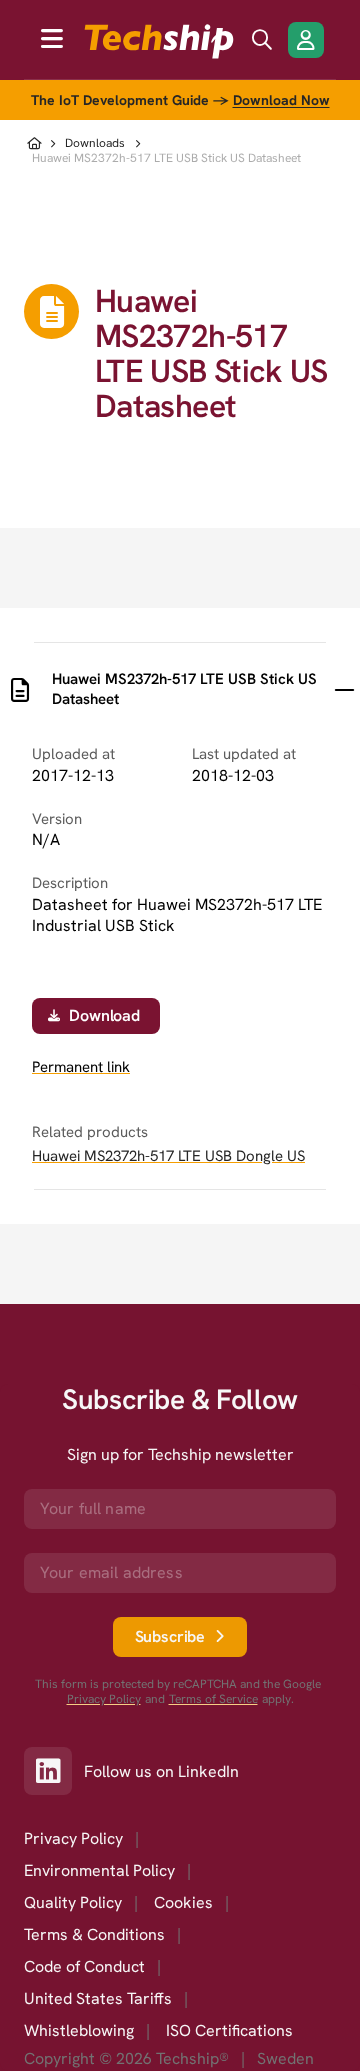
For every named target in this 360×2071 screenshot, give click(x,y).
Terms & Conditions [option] (94, 1934)
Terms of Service (213, 1699)
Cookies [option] (183, 1902)
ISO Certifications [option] (229, 2030)
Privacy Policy (104, 1699)
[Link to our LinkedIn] (54, 1771)
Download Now (281, 100)
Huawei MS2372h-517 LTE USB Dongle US (168, 1156)
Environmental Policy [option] (99, 1870)
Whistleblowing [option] (79, 2030)
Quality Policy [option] (73, 1902)
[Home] (36, 143)
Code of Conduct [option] (84, 1966)
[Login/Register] (306, 40)
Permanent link (81, 1067)
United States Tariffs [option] (98, 1998)
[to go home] (159, 41)
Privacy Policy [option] (73, 1838)
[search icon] (262, 40)
